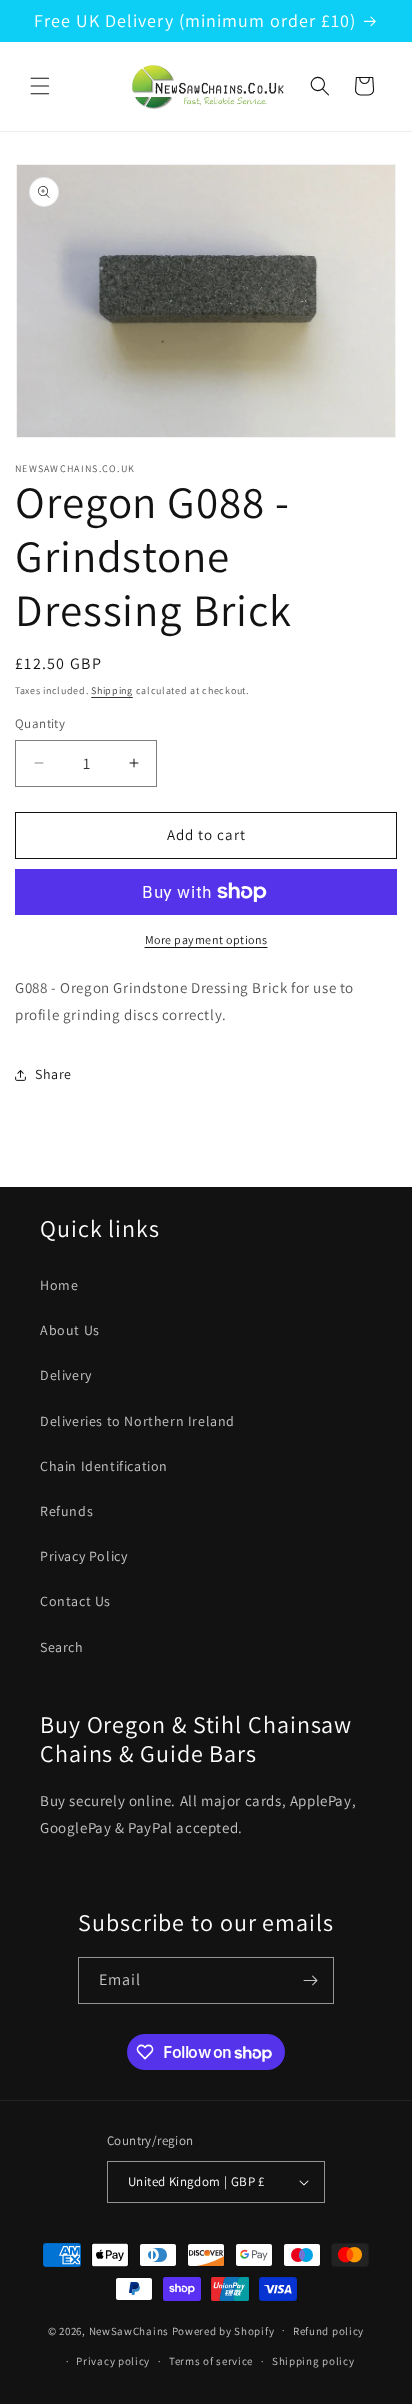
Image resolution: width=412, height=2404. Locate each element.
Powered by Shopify (223, 2330)
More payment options (206, 939)
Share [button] (53, 1074)
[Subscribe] (311, 1980)
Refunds (66, 1511)
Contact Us (75, 1601)
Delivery (66, 1375)
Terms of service (211, 2361)
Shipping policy (313, 2361)
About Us (70, 1330)
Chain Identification (104, 1466)
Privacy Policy (83, 1556)
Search (62, 1647)
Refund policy (328, 2331)
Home (59, 1285)
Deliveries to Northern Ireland (137, 1421)
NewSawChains (129, 2330)
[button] (40, 86)
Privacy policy (113, 2361)
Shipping (112, 690)
